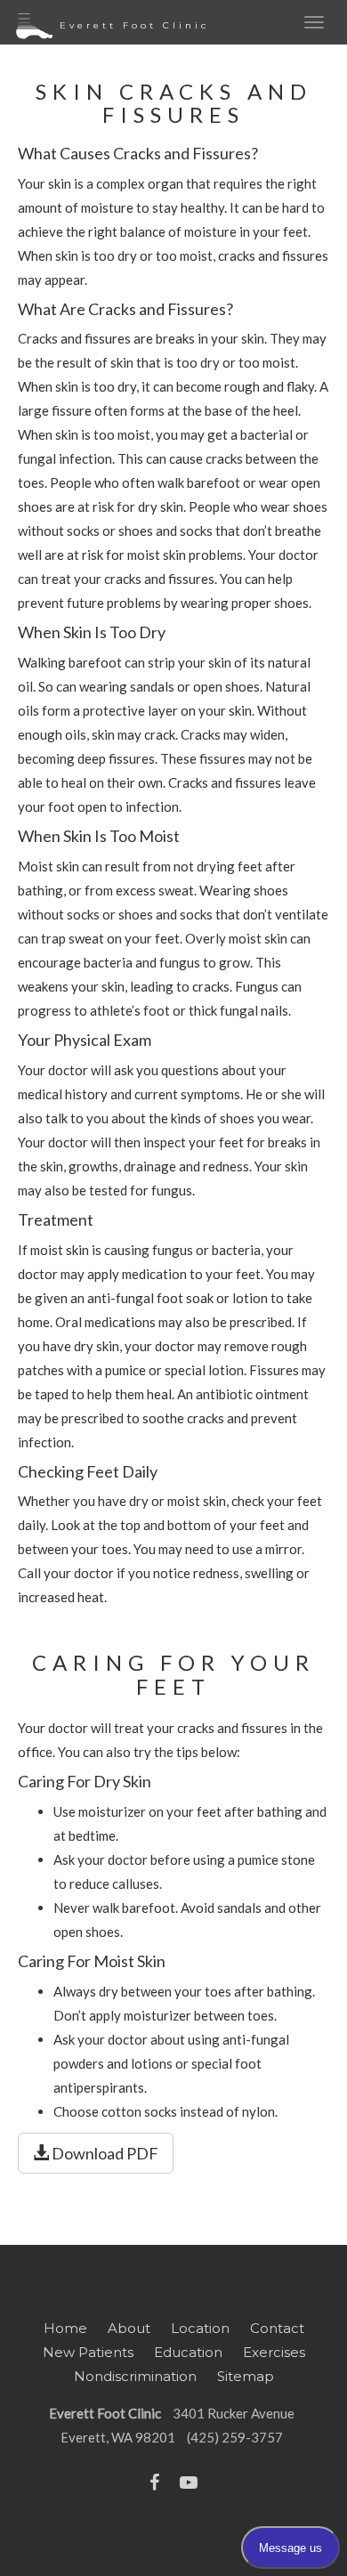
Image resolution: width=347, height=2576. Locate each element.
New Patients (88, 2352)
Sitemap (246, 2376)
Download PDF (104, 2153)
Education (188, 2352)
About (129, 2328)
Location (200, 2328)
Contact (277, 2328)
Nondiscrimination (135, 2376)
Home (65, 2328)
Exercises (274, 2352)
